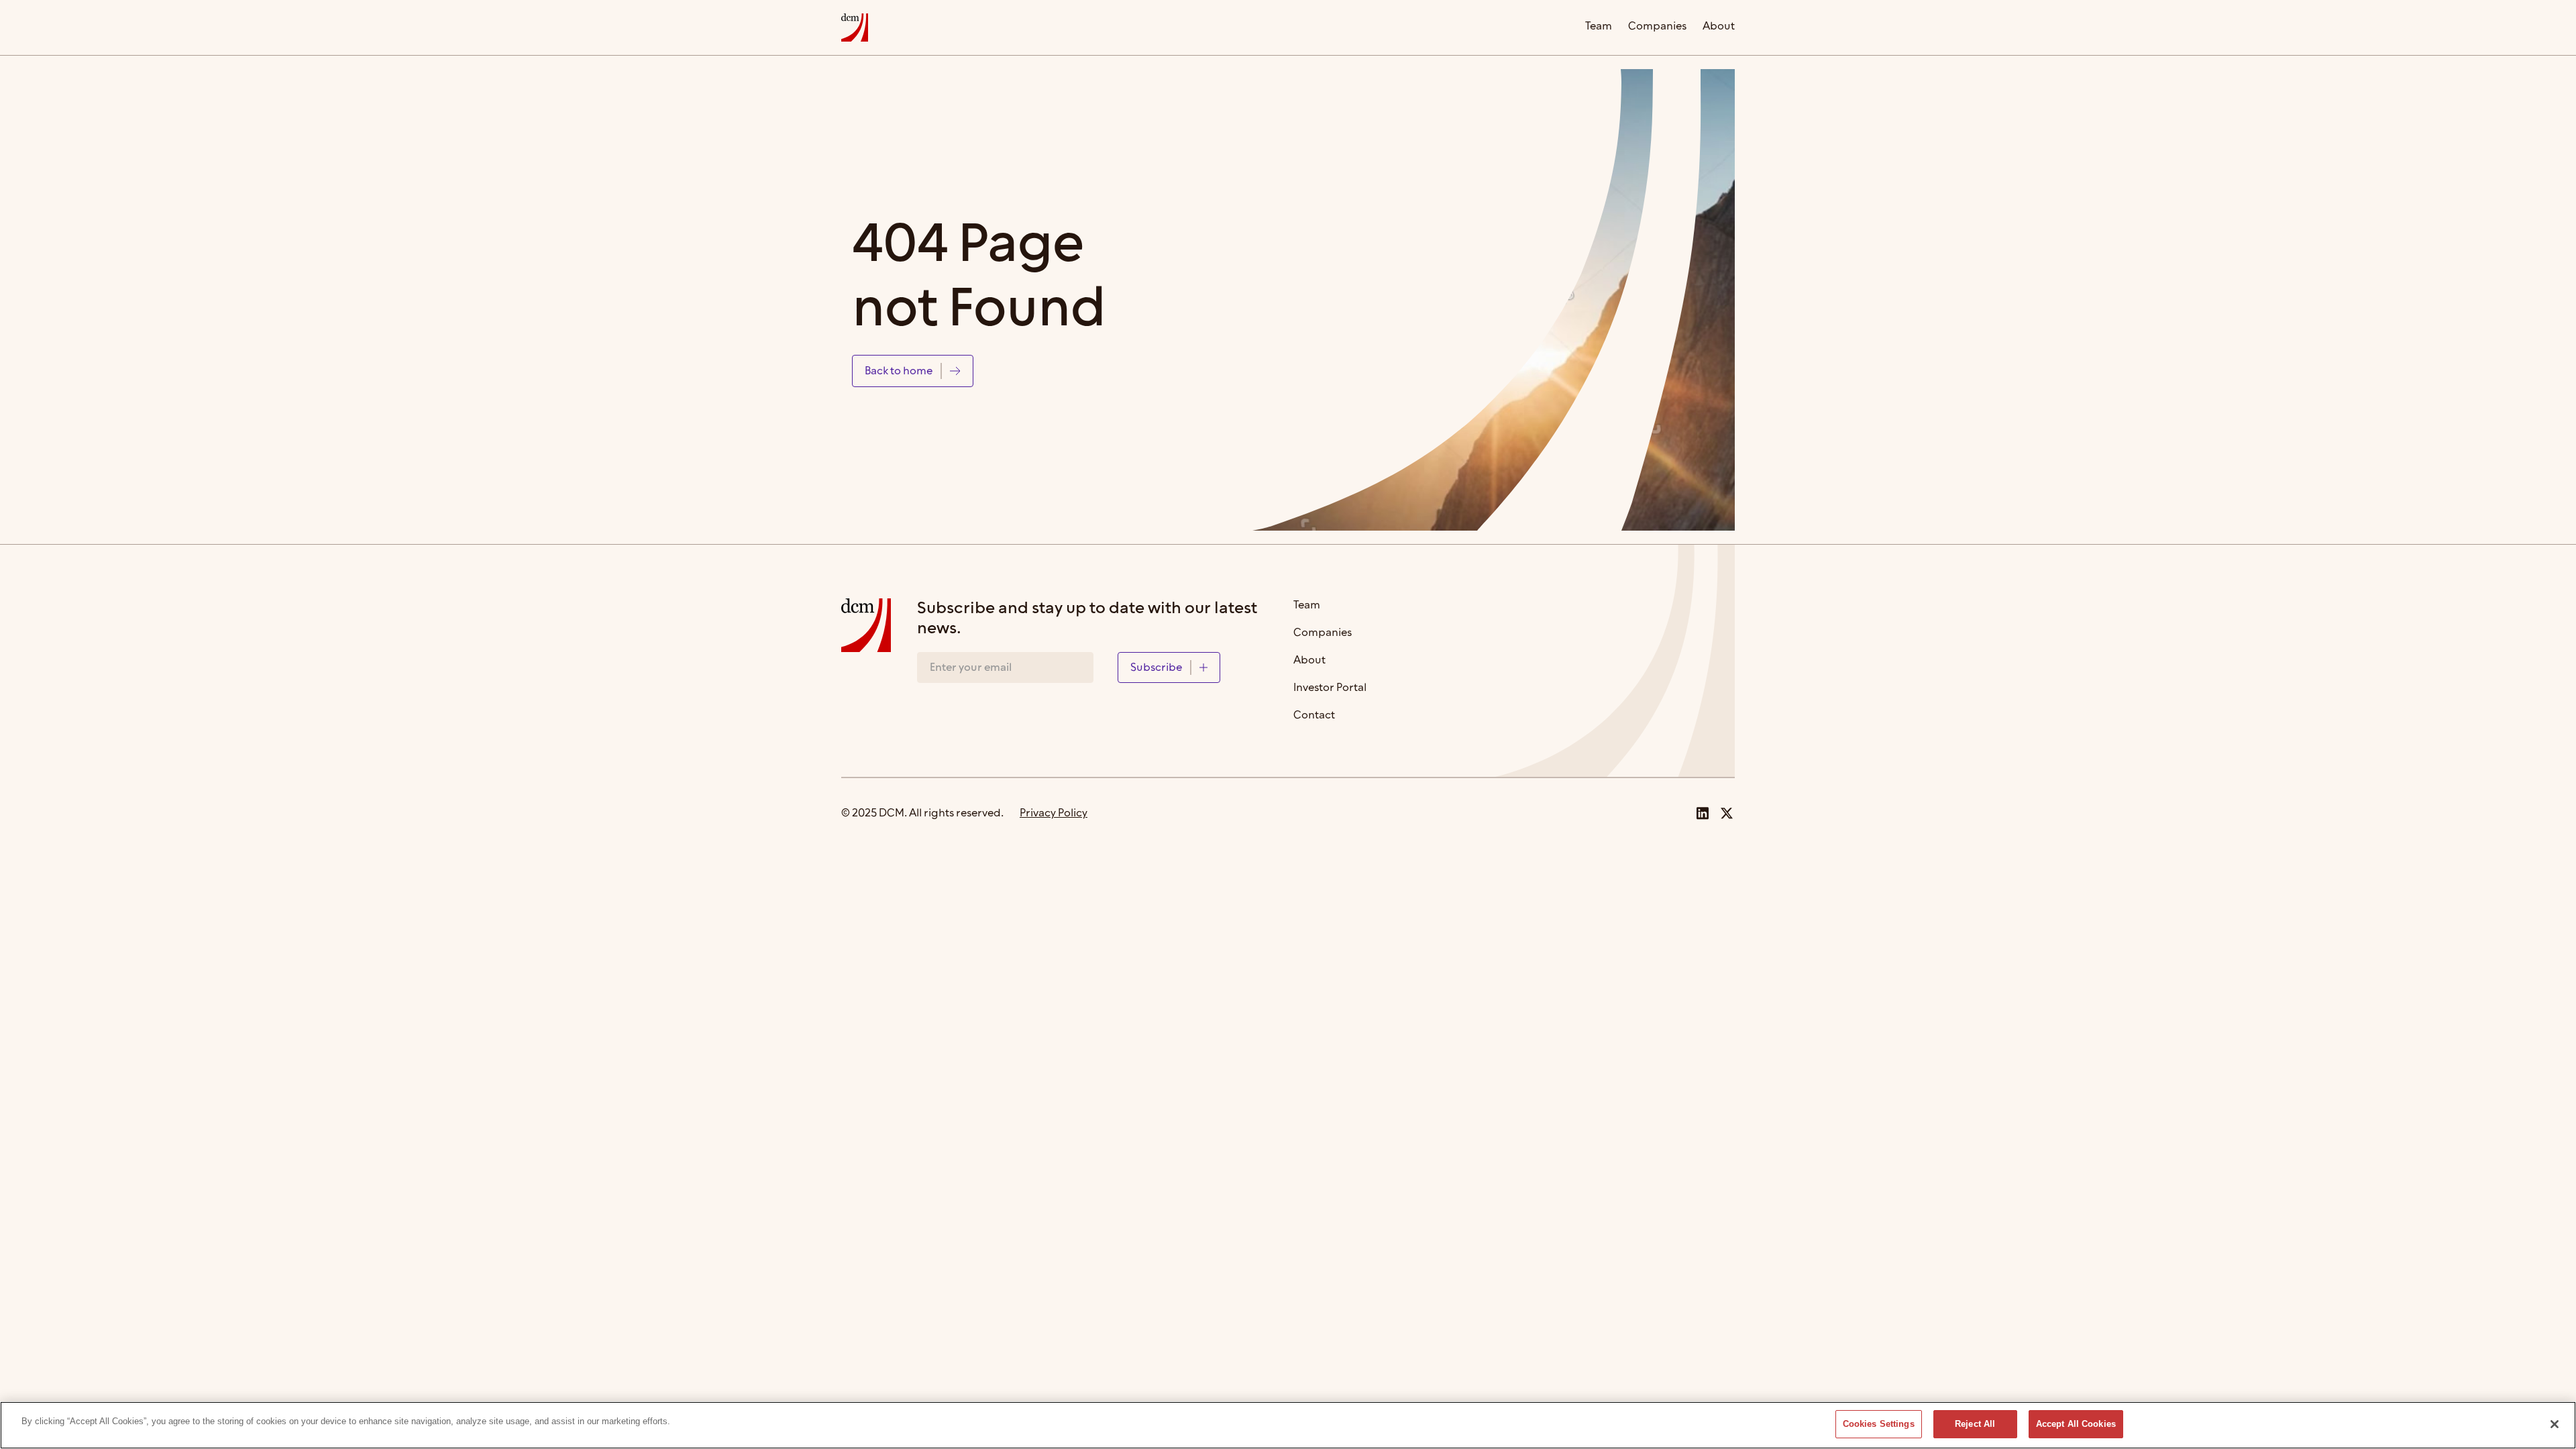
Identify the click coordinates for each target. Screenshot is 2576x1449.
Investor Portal (1330, 689)
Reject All (1975, 1424)
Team (1599, 27)
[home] (855, 28)
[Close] (2555, 1424)
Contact (1314, 716)
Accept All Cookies (2076, 1424)
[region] (1288, 1425)
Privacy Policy (1054, 813)
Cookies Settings (1879, 1424)
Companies (1657, 27)
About (1719, 27)
